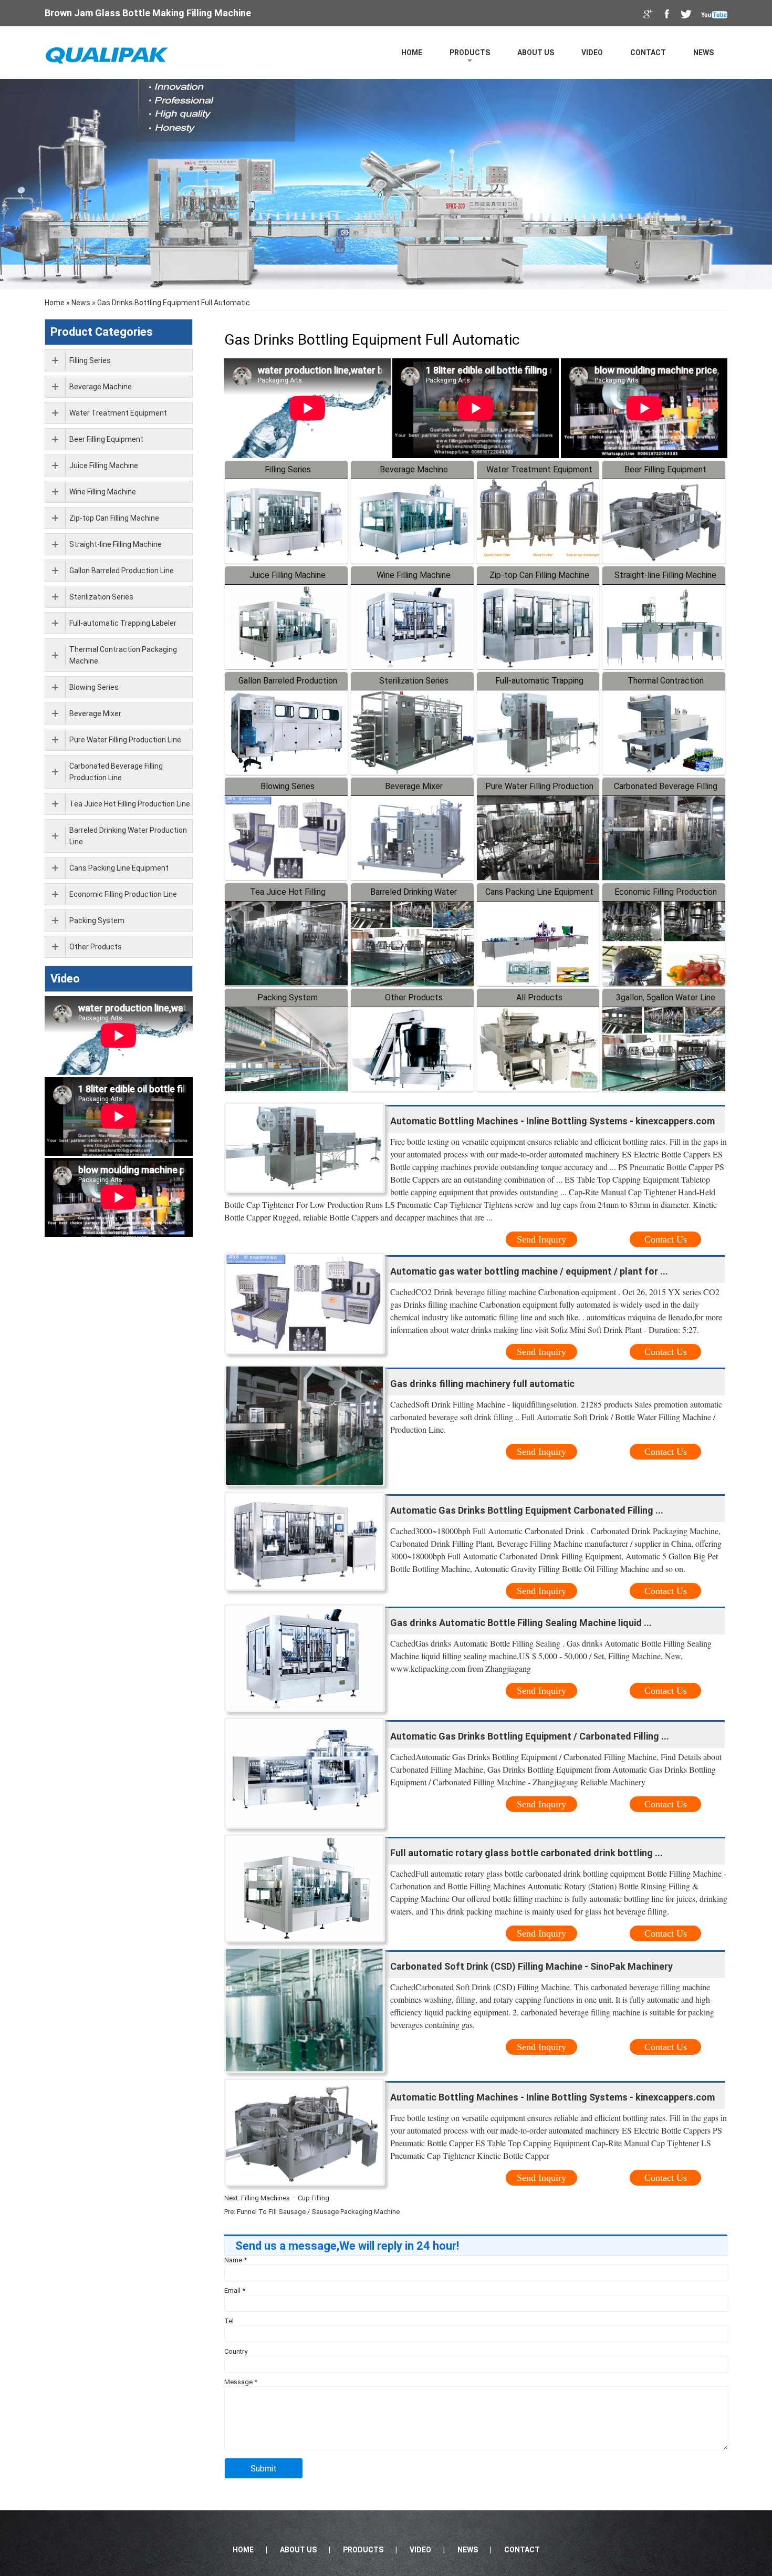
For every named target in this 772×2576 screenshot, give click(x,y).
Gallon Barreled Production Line (122, 571)
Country (236, 2351)
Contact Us (666, 1239)
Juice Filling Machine (288, 575)
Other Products (414, 997)
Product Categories (102, 332)
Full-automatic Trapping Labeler (123, 623)
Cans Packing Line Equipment (539, 892)
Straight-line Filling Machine (665, 575)
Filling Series (288, 469)
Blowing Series (288, 786)
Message (241, 2382)
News (703, 53)
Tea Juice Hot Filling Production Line (130, 804)
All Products (539, 997)
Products (470, 53)
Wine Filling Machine (414, 575)
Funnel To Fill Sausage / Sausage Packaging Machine (318, 2212)
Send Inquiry (541, 1239)
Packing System (288, 997)
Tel (229, 2321)
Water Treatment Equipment (539, 469)
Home (412, 53)
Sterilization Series (414, 681)
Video (592, 53)
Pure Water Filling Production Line (125, 740)
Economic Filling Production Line (123, 894)
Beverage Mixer (414, 786)
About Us (536, 53)
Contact (648, 53)
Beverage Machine (414, 469)
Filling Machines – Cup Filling (285, 2198)
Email (235, 2290)
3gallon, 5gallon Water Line (666, 997)
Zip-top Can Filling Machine (539, 575)
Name (236, 2260)
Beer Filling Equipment (665, 469)
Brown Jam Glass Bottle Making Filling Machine (148, 13)
